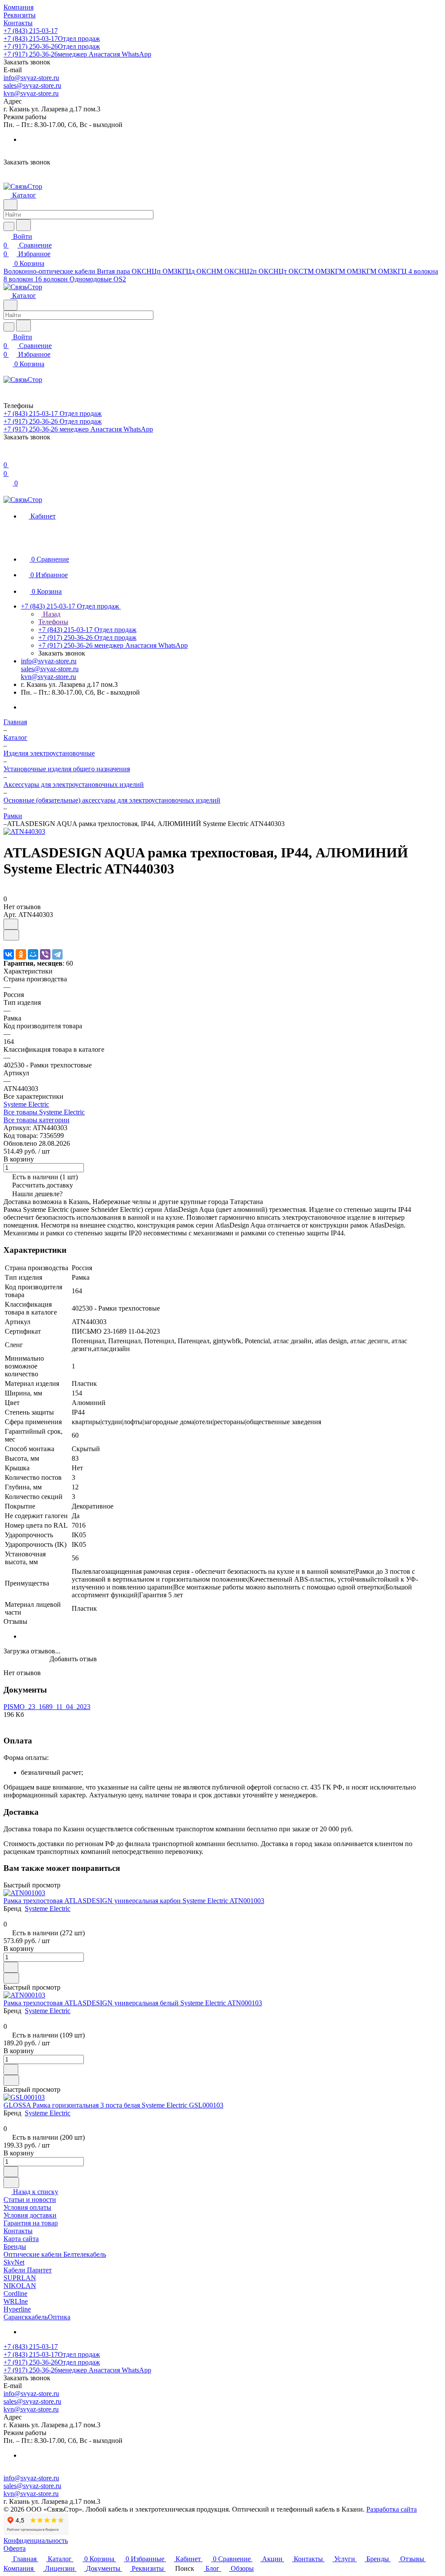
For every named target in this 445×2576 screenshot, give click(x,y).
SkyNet (14, 2262)
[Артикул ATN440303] (24, 831)
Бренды (15, 2246)
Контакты (18, 2231)
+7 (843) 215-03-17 (31, 31)
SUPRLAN (20, 2278)
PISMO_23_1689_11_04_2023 (47, 1707)
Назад (51, 614)
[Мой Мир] (33, 954)
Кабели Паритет (28, 2270)
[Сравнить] (11, 935)
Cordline (15, 2293)
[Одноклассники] (21, 954)
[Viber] (45, 954)
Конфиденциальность (36, 2541)
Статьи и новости (30, 2200)
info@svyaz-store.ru (31, 78)
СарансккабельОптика (37, 2317)
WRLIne (16, 2301)
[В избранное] (11, 924)
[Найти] (23, 225)
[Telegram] (57, 954)
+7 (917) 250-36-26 (52, 46)
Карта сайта (21, 2239)
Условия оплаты (27, 2207)
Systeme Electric (26, 1104)
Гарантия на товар (31, 2223)
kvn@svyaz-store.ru (31, 93)
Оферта (15, 2548)
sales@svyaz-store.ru (32, 85)
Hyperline (17, 2309)
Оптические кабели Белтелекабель (55, 2254)
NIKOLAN (20, 2286)
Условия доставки (30, 2215)
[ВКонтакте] (9, 954)
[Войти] (7, 456)
